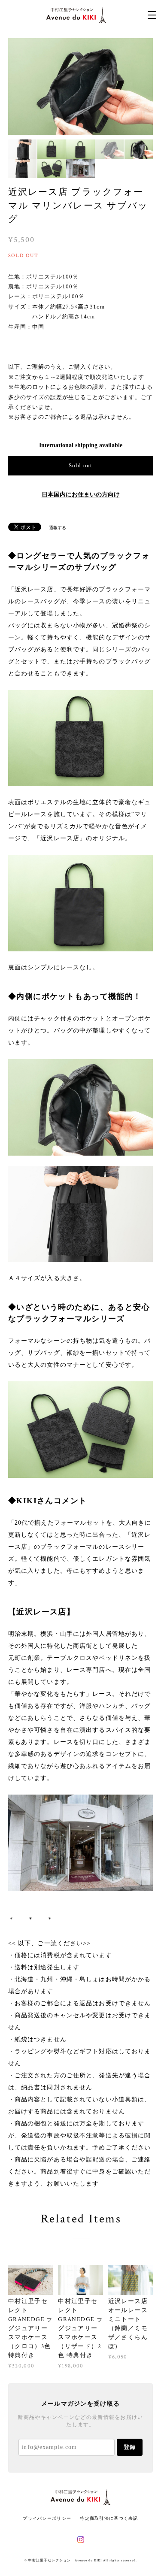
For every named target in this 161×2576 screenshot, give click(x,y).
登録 (130, 2447)
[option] (81, 86)
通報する (58, 528)
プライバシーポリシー (47, 2518)
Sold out (80, 465)
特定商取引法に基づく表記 (109, 2518)
